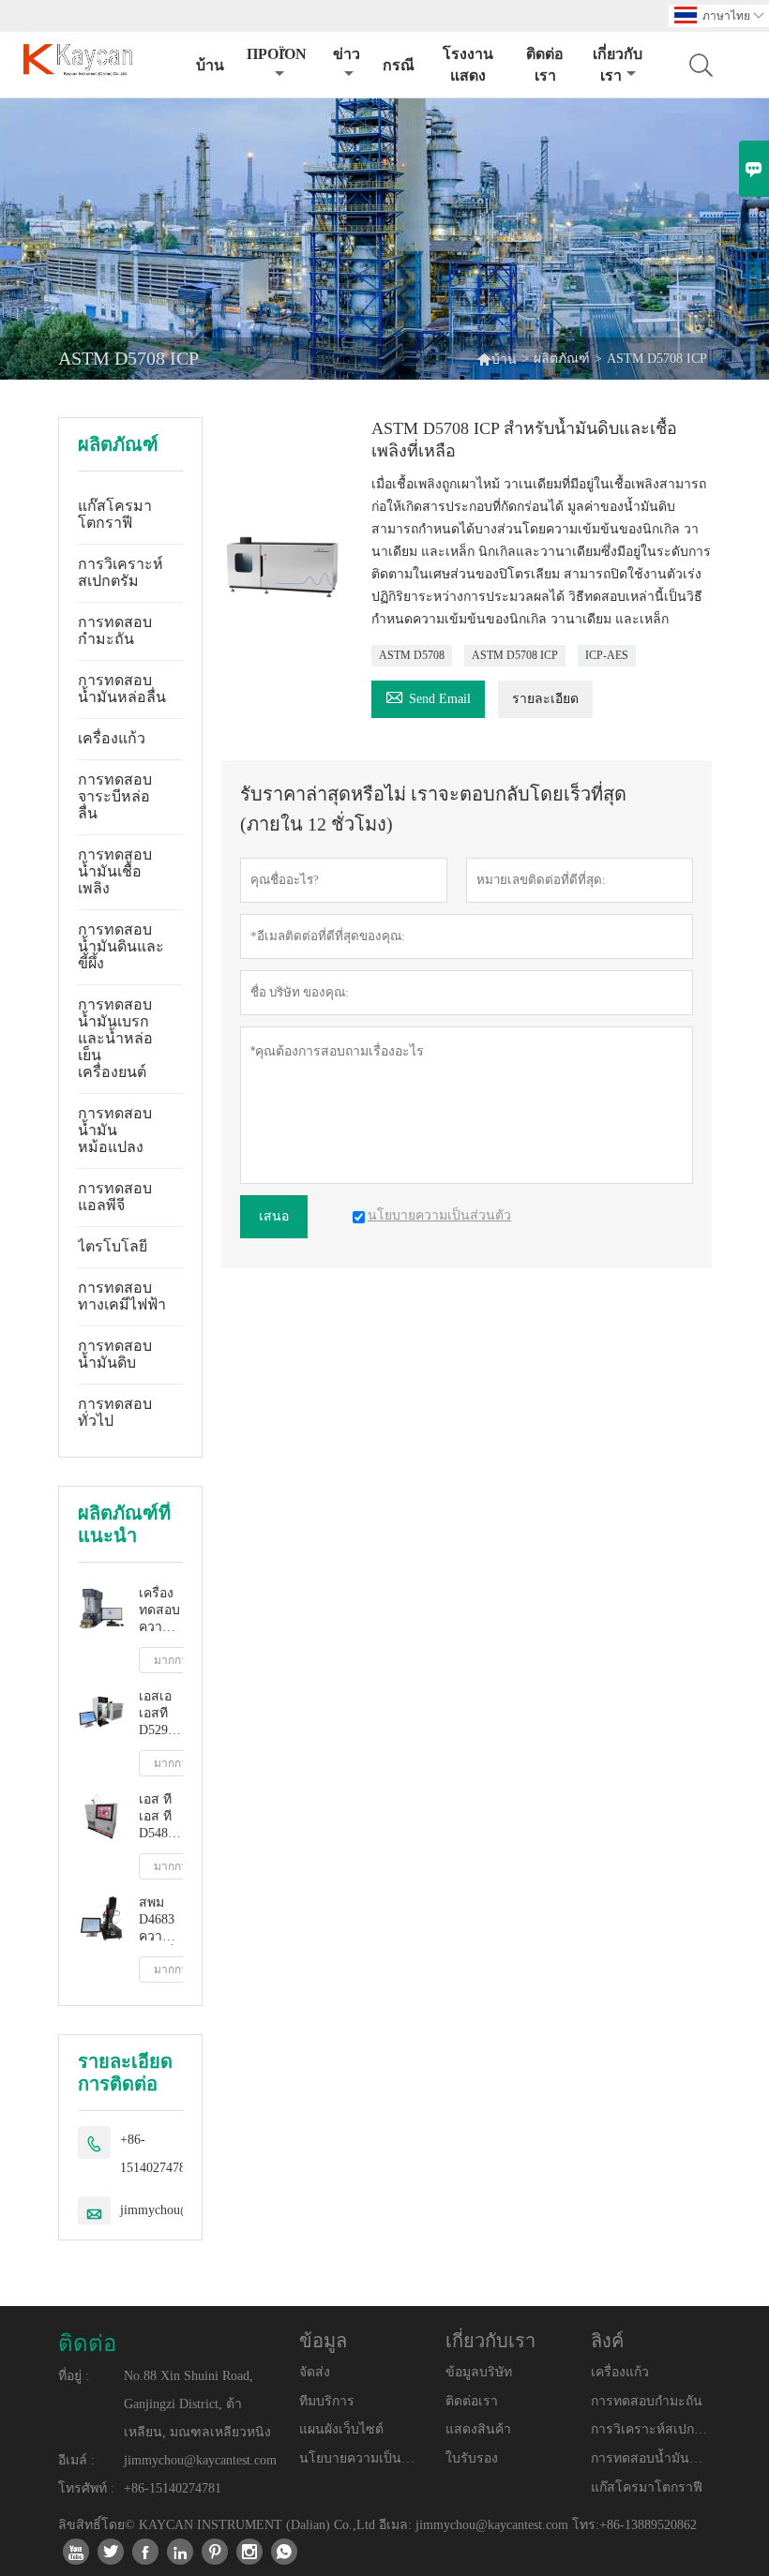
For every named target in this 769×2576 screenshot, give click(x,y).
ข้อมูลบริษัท (479, 2372)
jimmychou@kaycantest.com (200, 2460)
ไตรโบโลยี (113, 1246)
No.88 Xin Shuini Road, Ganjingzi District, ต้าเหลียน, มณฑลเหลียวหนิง (197, 2404)
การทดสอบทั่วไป (115, 1412)
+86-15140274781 (156, 2154)
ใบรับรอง (472, 2458)
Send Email (428, 696)
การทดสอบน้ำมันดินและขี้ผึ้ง (121, 946)
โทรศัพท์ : (86, 2488)
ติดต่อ (87, 2344)
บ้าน (210, 65)
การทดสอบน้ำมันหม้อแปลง (115, 1130)
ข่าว (347, 54)
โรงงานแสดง (468, 65)
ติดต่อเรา (545, 65)
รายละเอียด (545, 699)
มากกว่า (174, 1660)
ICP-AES (607, 655)
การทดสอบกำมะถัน (115, 630)
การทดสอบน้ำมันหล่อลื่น (122, 689)
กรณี (399, 65)
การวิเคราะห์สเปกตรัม (121, 572)
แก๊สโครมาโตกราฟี (115, 514)
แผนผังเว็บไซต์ (341, 2429)
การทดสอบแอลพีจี (115, 1197)
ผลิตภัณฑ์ (562, 359)
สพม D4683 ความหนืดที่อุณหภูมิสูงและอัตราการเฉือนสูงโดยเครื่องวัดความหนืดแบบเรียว (161, 1920)
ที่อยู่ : (74, 2376)
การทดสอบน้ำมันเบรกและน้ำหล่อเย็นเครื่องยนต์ (115, 1038)
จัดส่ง (315, 2372)
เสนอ (274, 1216)
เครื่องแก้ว (112, 738)
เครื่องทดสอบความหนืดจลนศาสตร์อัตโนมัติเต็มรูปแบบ (161, 1611)
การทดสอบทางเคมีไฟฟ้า (122, 1296)
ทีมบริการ (327, 2401)
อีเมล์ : (76, 2460)
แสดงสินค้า (478, 2429)
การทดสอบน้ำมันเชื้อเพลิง (115, 871)
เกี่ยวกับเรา (618, 65)
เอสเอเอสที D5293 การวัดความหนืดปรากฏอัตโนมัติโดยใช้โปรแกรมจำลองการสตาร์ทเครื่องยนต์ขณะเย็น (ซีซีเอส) (161, 1714)
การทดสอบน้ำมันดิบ (115, 1354)
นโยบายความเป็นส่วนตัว (359, 2458)
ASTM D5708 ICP (515, 655)
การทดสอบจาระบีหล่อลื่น (115, 796)
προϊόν (277, 54)
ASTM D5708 (412, 655)
